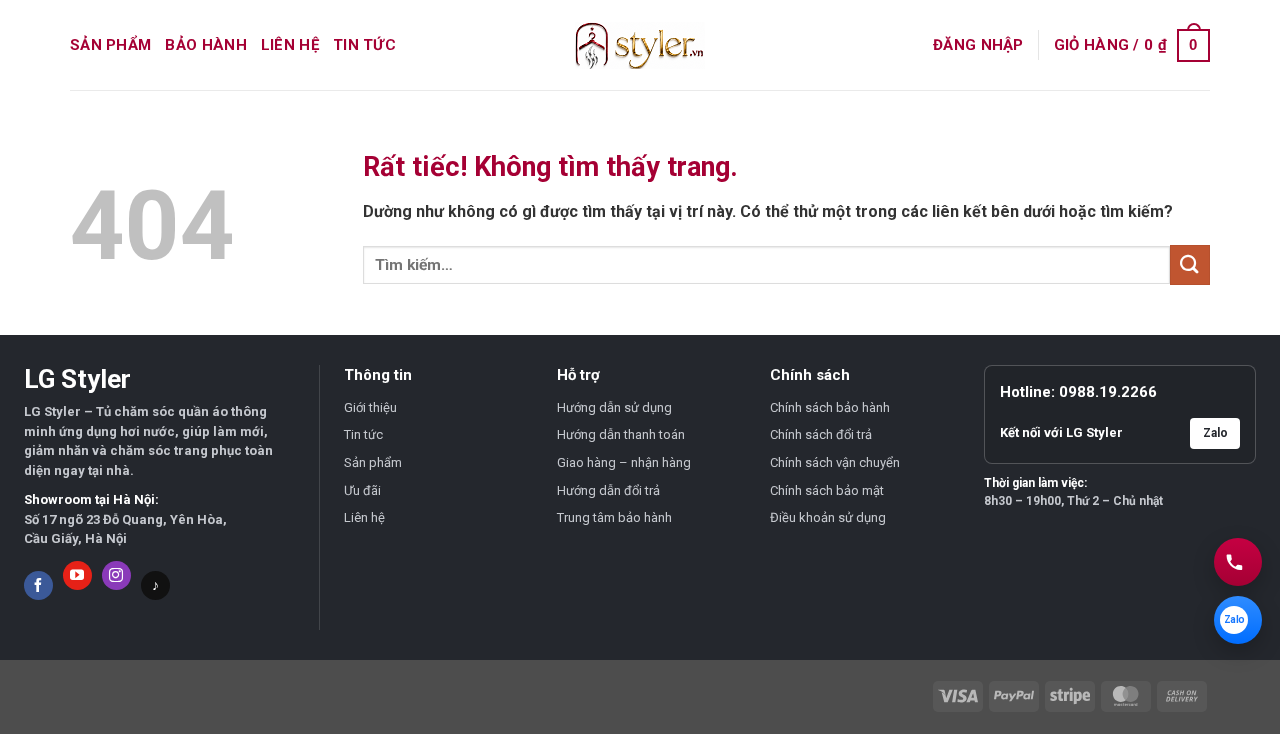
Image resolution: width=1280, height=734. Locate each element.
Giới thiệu (370, 407)
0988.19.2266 (1108, 392)
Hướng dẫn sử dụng (614, 407)
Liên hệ (290, 45)
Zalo (1215, 433)
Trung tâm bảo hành (614, 517)
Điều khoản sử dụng (828, 517)
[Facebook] (38, 585)
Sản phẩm (110, 45)
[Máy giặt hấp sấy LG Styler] (640, 45)
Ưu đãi (362, 490)
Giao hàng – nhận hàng (624, 462)
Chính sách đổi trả (821, 434)
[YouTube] (77, 575)
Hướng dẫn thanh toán (621, 434)
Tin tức (364, 45)
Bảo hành (205, 45)
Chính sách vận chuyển (835, 462)
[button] (978, 45)
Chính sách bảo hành (830, 407)
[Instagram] (116, 575)
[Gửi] (1190, 264)
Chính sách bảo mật (827, 490)
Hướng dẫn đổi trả (608, 490)
